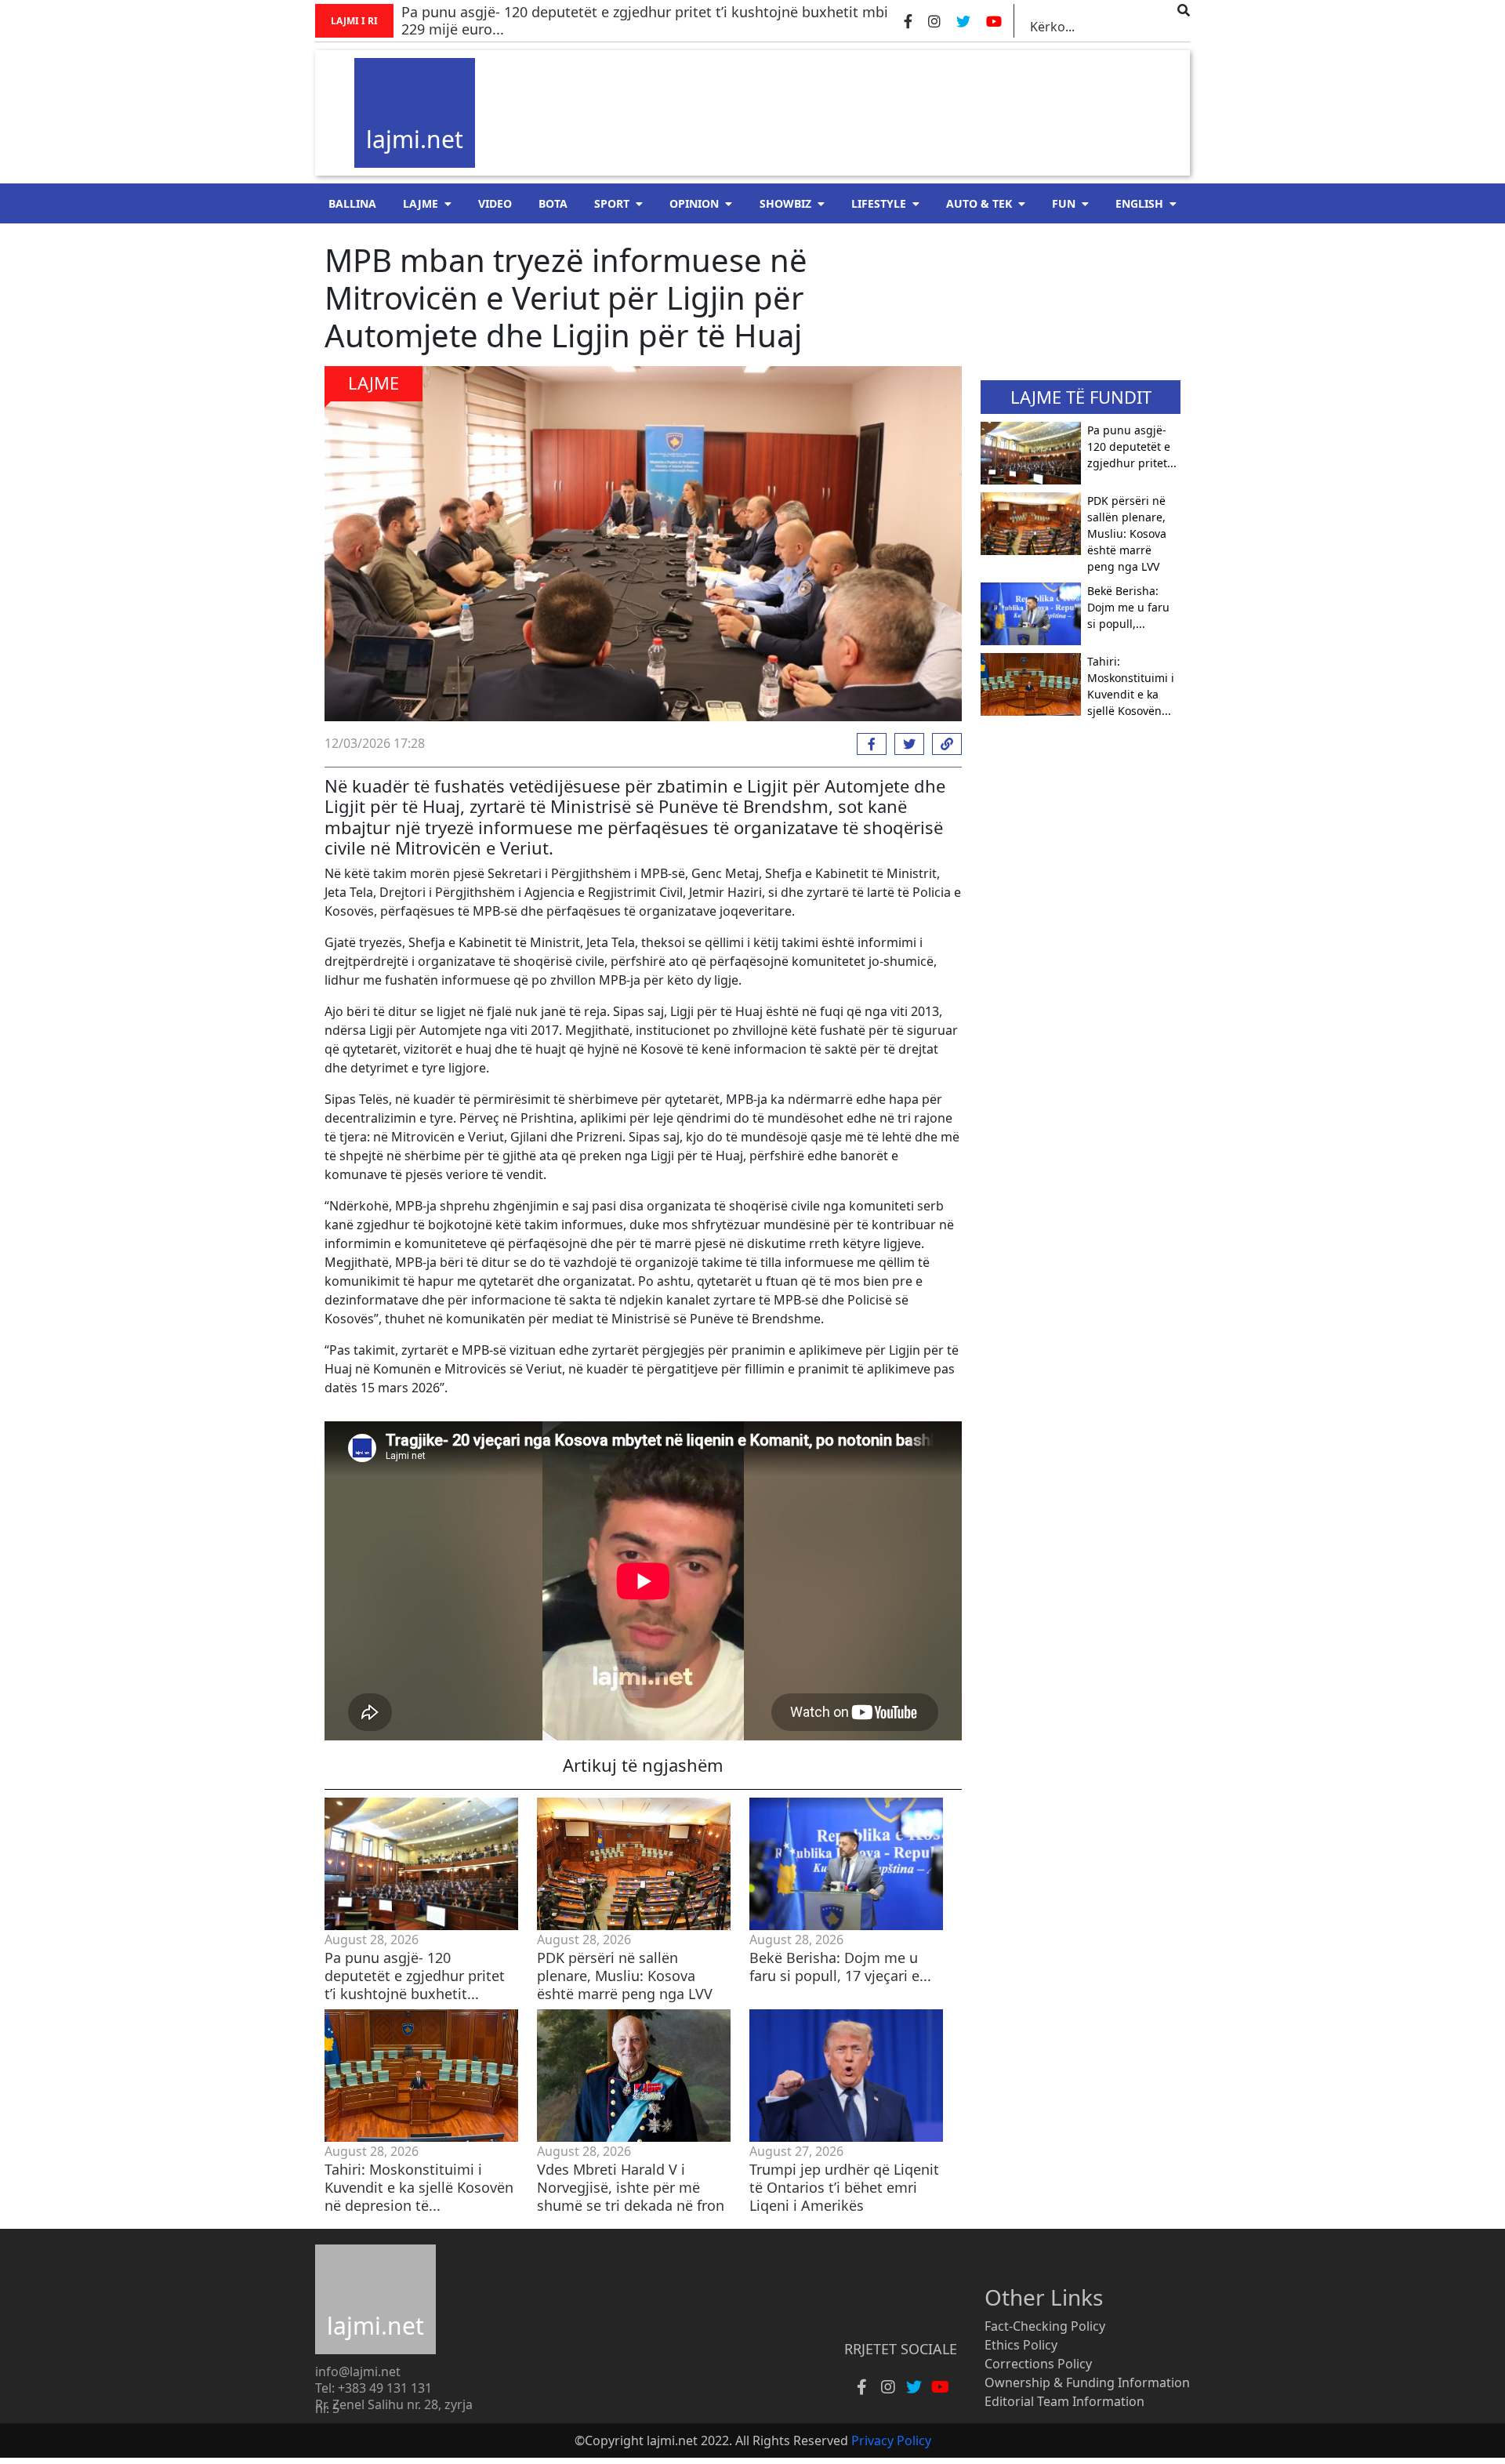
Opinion (694, 203)
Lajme (421, 203)
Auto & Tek (979, 203)
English (1139, 203)
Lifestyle (879, 203)
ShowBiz (785, 203)
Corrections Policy (1038, 2364)
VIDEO (495, 203)
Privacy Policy (891, 2440)
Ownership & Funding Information (1087, 2382)
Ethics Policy (1021, 2345)
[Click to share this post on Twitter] (905, 744)
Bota (553, 203)
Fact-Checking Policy (1045, 2326)
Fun (1064, 203)
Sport (612, 203)
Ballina (352, 203)
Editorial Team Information (1064, 2401)
